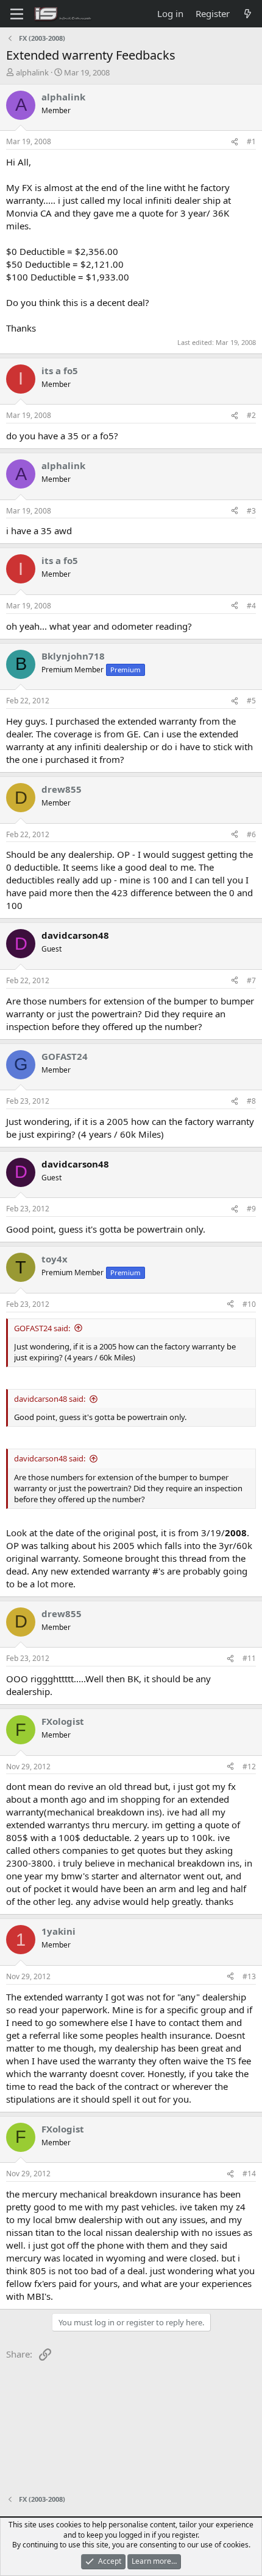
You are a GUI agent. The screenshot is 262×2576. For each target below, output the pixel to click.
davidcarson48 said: (50, 1399)
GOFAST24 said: (42, 1328)
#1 (251, 141)
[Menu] (17, 14)
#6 (251, 834)
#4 (251, 606)
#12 (249, 1767)
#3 (251, 511)
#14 (249, 2174)
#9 (251, 1209)
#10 (249, 1304)
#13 (249, 1976)
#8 (251, 1101)
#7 (251, 980)
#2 (251, 415)
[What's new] (248, 14)
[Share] (235, 142)
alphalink (32, 72)
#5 (251, 701)
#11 (249, 1658)
